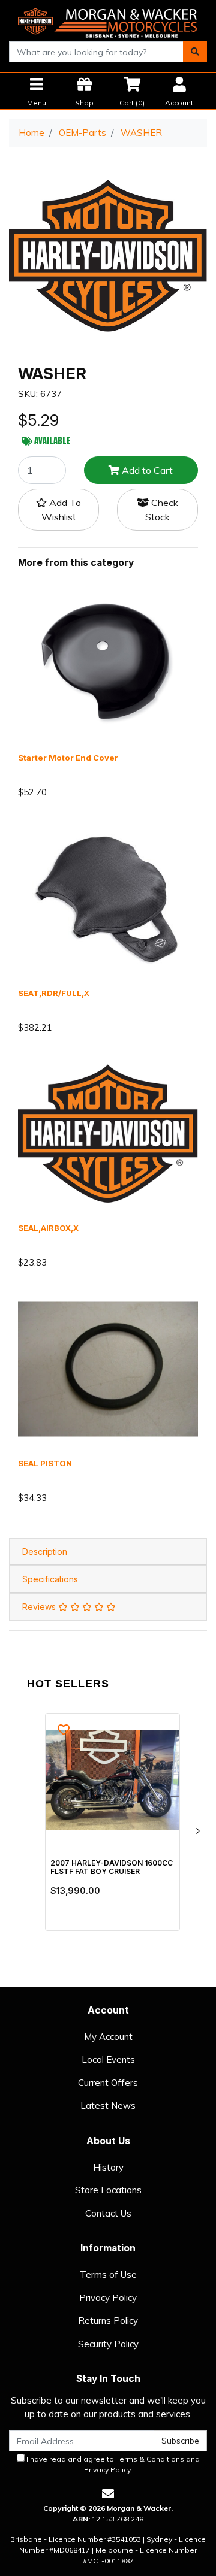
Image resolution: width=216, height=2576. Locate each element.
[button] (58, 510)
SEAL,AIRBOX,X (48, 1228)
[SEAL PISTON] (108, 1368)
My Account (108, 2037)
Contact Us (108, 2213)
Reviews (40, 1607)
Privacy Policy (108, 2298)
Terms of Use (108, 2274)
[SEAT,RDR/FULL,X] (108, 897)
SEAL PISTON (45, 1463)
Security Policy (108, 2344)
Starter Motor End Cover (68, 758)
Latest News (108, 2106)
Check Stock (162, 510)
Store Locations (108, 2190)
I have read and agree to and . (112, 2464)
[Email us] (108, 2494)
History (108, 2167)
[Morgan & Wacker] (108, 19)
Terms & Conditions (150, 2459)
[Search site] (195, 52)
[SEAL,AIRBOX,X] (108, 1133)
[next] (197, 1831)
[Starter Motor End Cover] (108, 663)
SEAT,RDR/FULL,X (54, 993)
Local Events (108, 2059)
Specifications (50, 1579)
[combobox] (96, 52)
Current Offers (108, 2083)
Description (45, 1552)
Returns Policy (108, 2321)
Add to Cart (146, 470)
